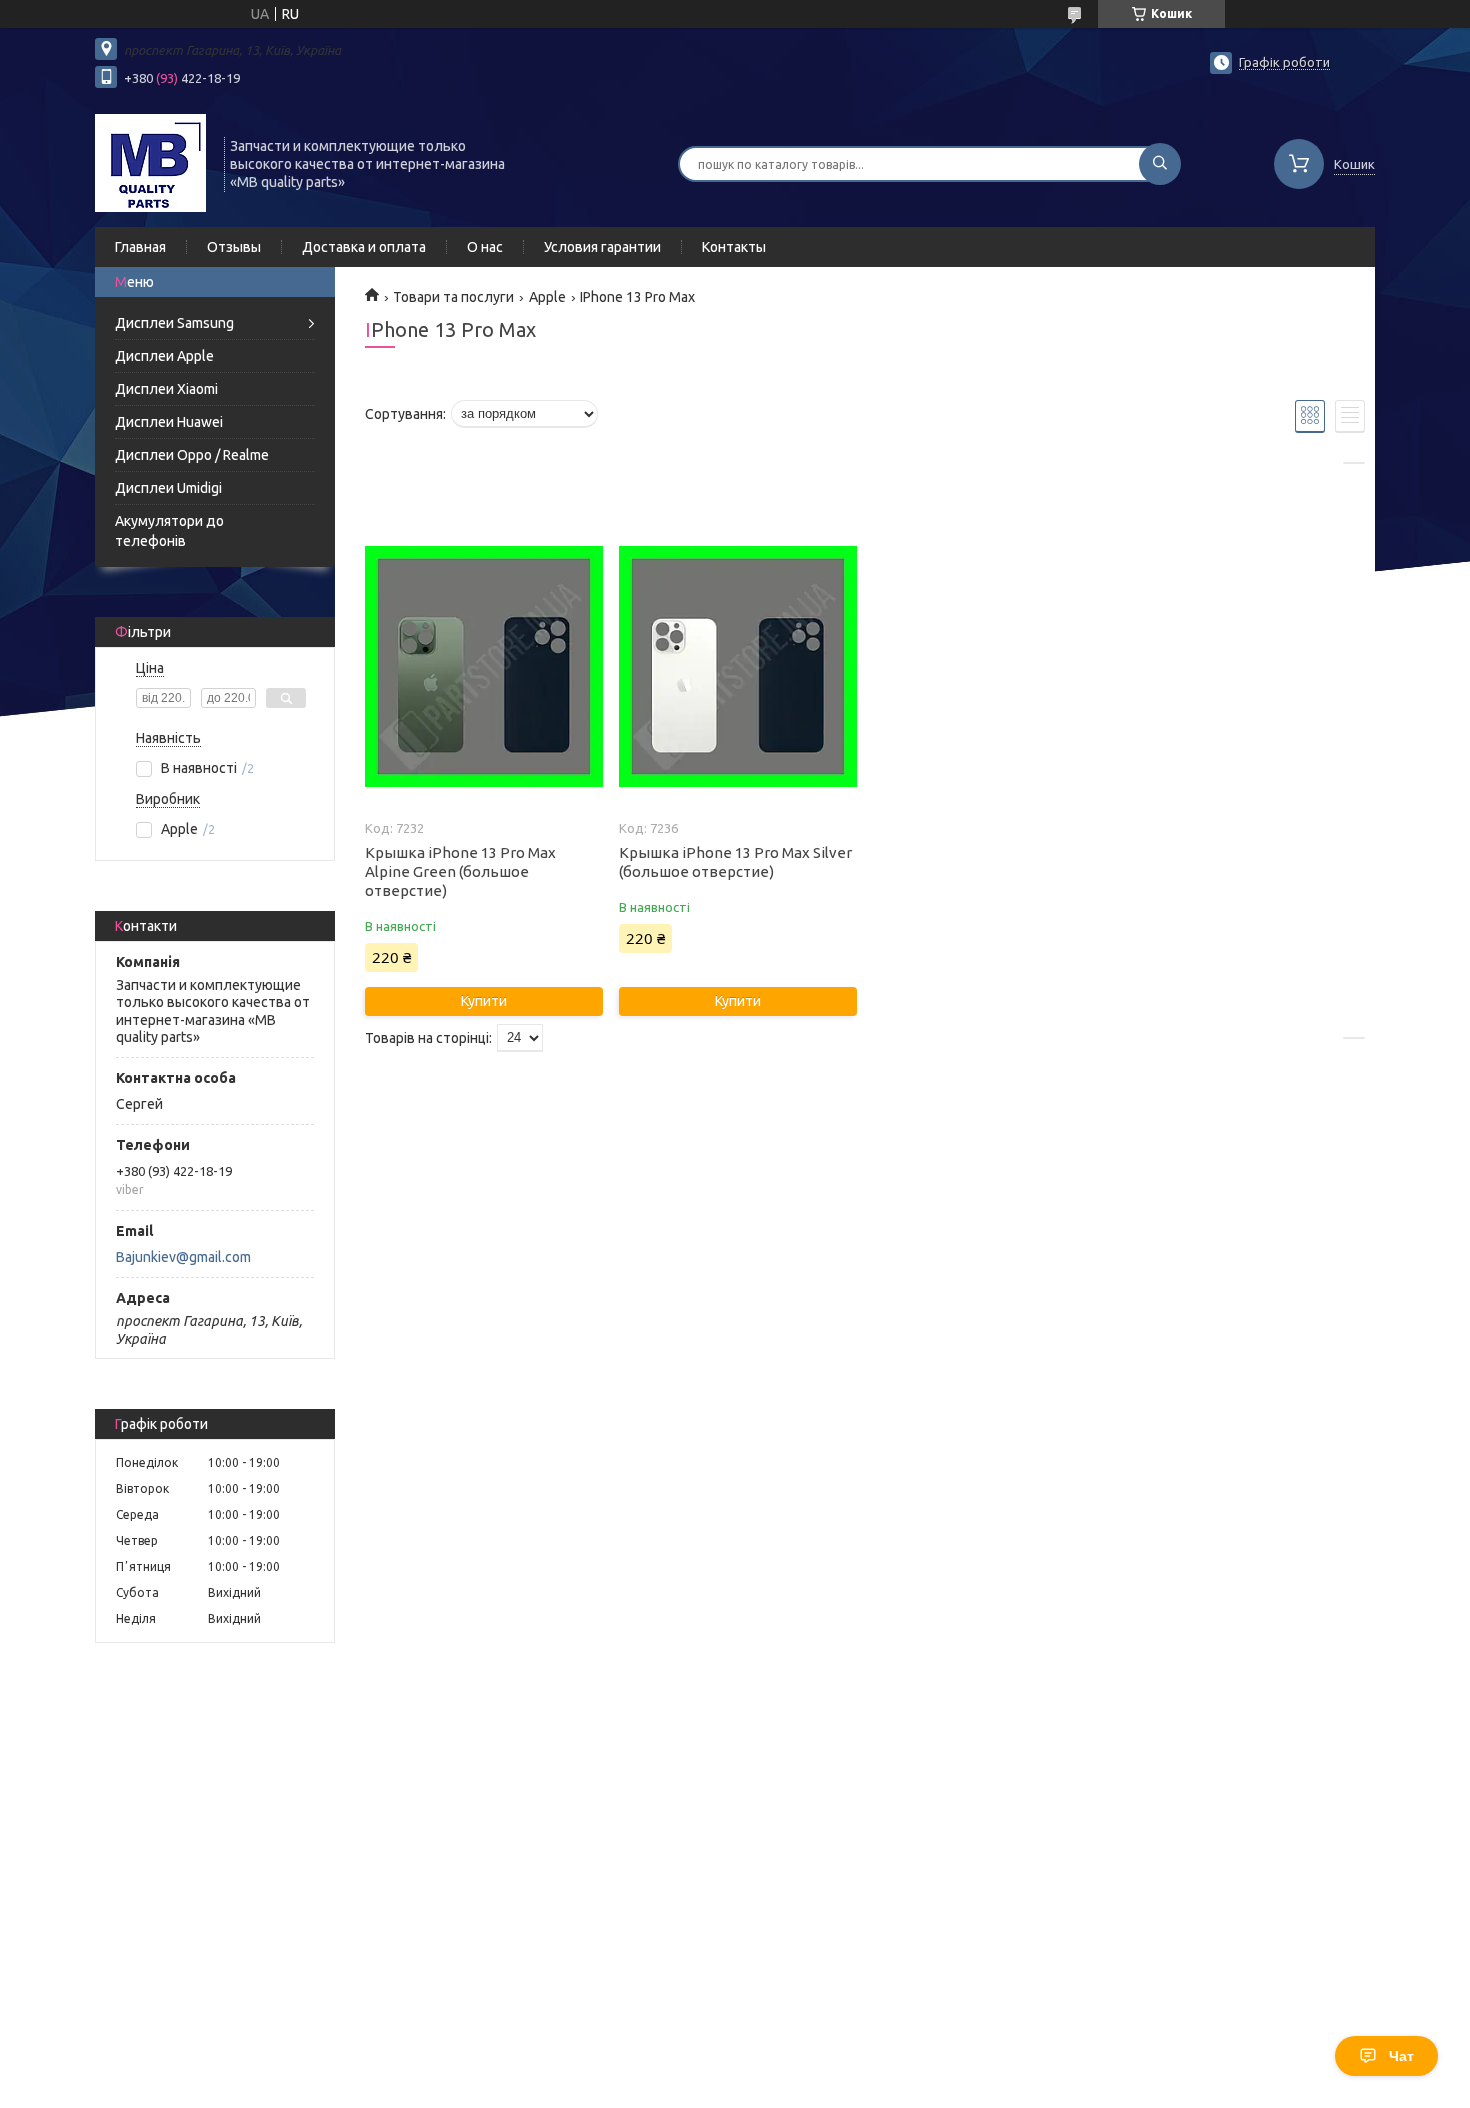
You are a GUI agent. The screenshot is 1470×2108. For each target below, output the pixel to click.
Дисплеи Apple (164, 356)
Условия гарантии (602, 247)
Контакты (734, 247)
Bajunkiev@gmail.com (183, 1257)
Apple (547, 297)
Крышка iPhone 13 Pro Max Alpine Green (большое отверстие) (460, 871)
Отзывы (234, 247)
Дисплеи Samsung (174, 323)
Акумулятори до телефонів (169, 531)
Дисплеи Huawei (169, 422)
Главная (140, 247)
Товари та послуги (453, 297)
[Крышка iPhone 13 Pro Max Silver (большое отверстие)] (737, 667)
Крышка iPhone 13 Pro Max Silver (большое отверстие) (735, 862)
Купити (484, 1001)
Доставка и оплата (364, 247)
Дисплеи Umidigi (168, 488)
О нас (485, 247)
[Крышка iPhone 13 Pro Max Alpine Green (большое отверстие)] (483, 667)
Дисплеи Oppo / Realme (192, 455)
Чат (1401, 2056)
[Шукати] (1160, 164)
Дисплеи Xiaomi (166, 389)
